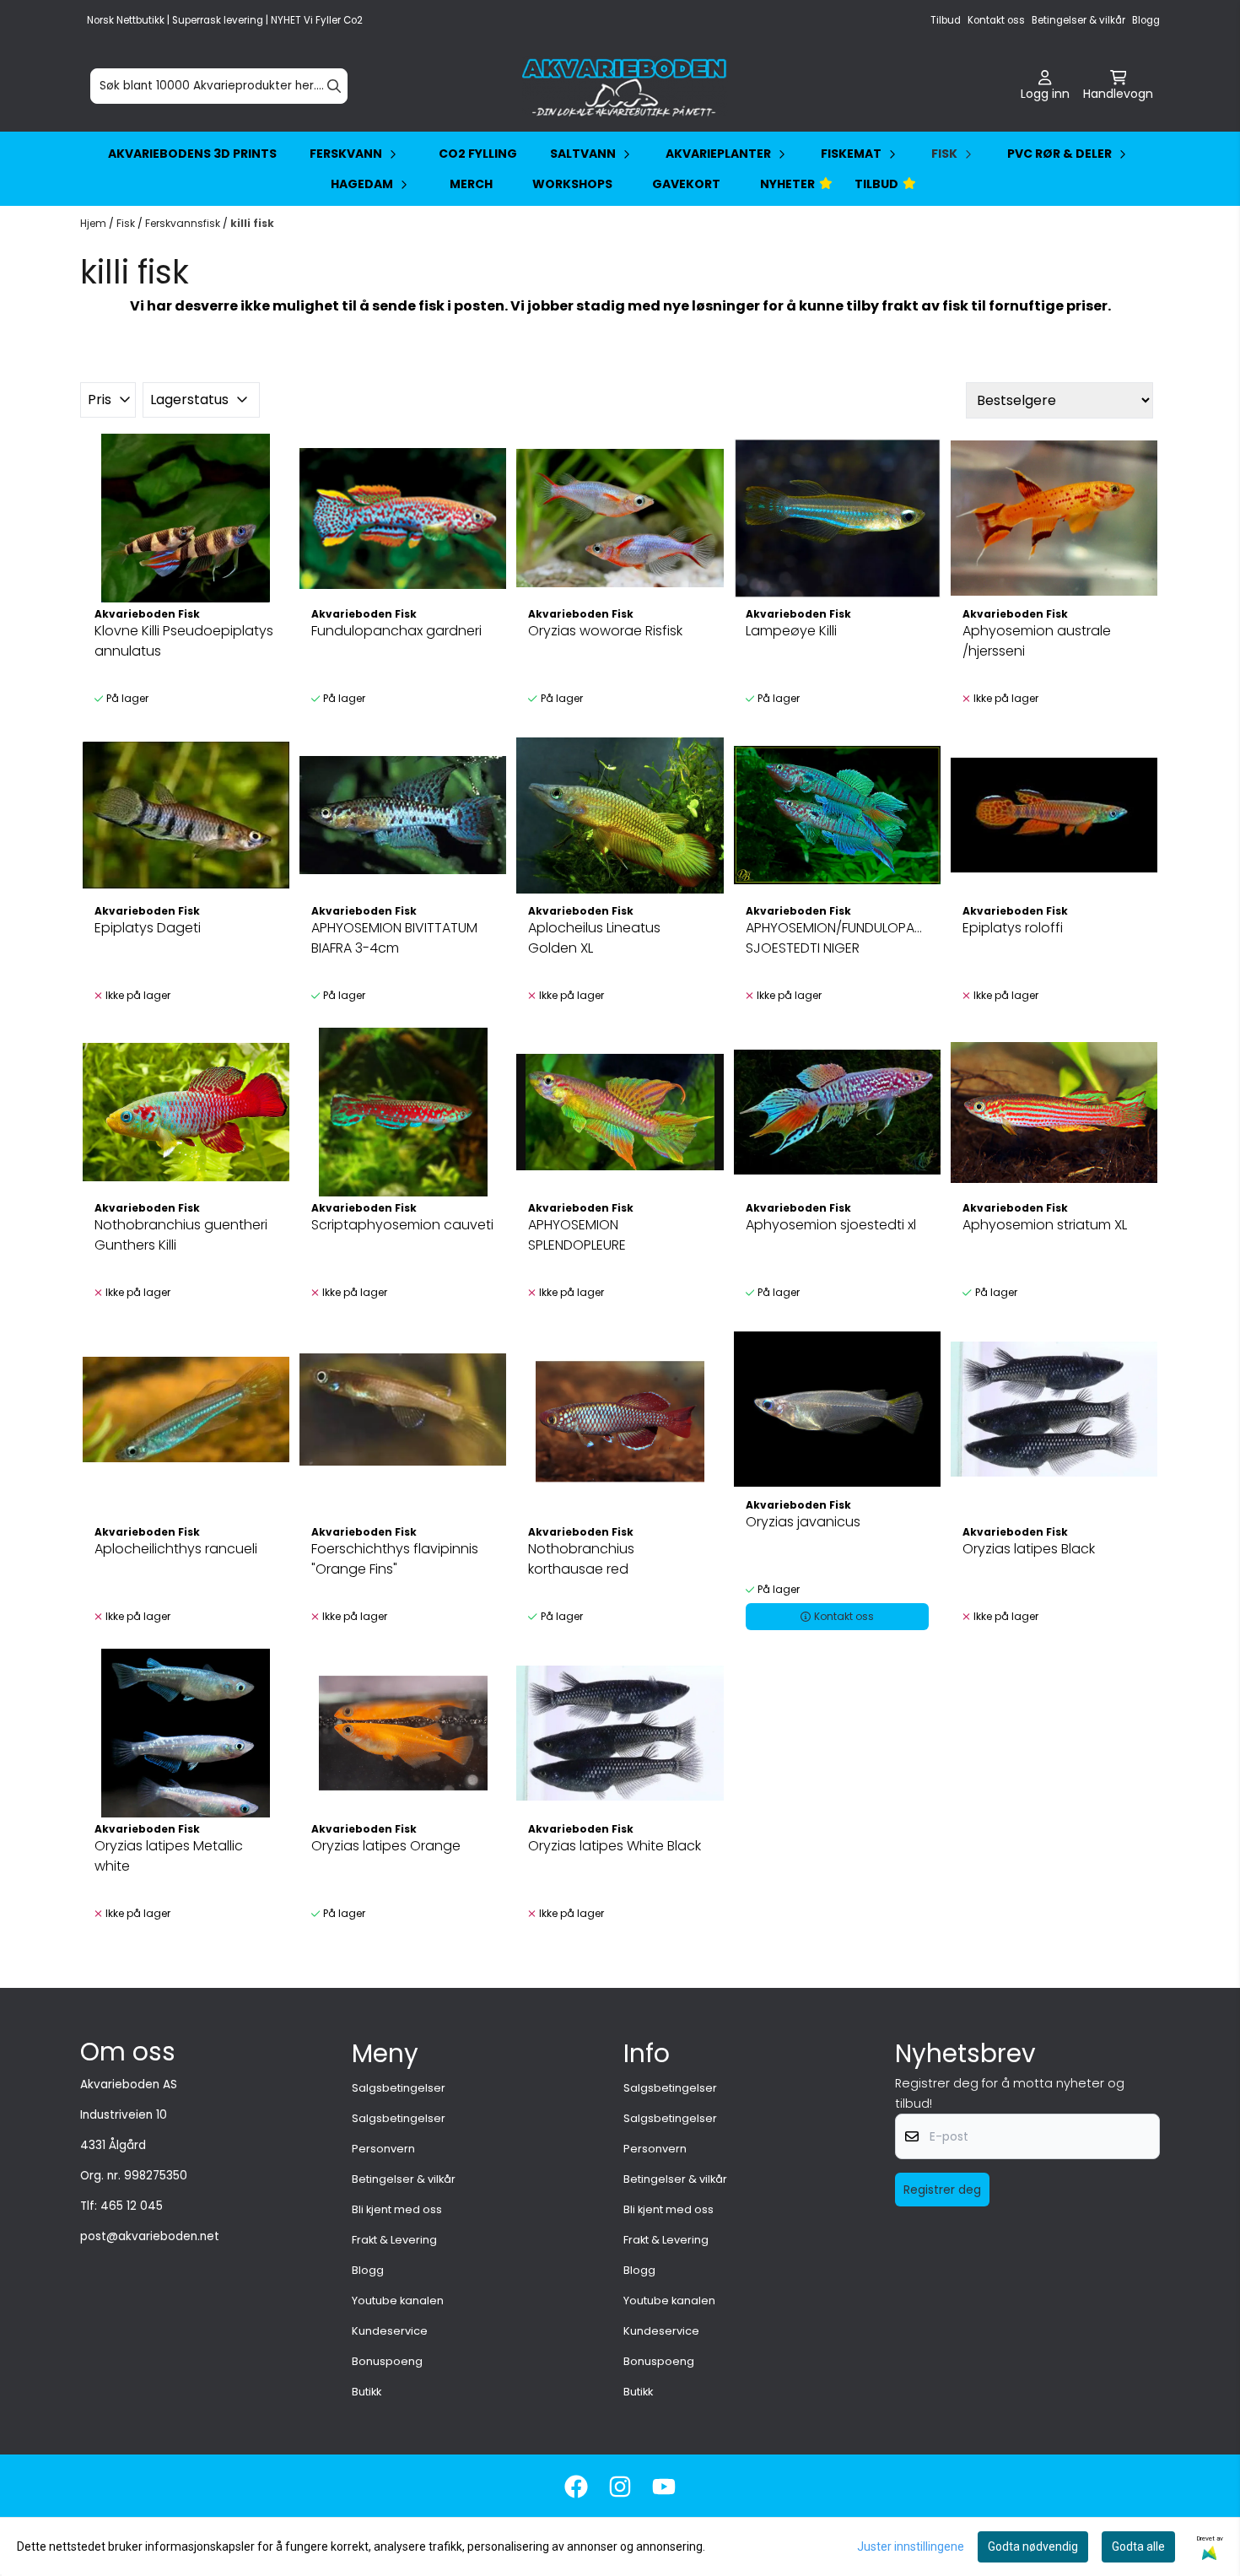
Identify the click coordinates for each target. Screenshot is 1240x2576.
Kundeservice (390, 2331)
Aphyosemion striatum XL (1045, 1225)
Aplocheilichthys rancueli (176, 1549)
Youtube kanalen (398, 2301)
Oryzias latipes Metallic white (169, 1856)
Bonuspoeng (387, 2361)
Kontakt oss (996, 20)
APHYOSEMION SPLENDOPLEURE (577, 1235)
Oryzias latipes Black (1029, 1549)
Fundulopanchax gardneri (396, 631)
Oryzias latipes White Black (615, 1846)
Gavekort (686, 184)
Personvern (383, 2149)
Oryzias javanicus (803, 1522)
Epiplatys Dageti (148, 928)
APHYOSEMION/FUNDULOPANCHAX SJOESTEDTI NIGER (837, 938)
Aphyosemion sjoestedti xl (831, 1225)
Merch (471, 184)
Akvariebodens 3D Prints (192, 154)
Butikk (367, 2392)
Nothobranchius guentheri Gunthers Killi (181, 1235)
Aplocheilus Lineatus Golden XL (594, 938)
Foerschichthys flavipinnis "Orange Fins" (395, 1559)
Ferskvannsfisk (184, 223)
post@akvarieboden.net (150, 2236)
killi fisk (252, 223)
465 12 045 (132, 2206)
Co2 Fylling (478, 154)
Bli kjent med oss (397, 2209)
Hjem (94, 223)
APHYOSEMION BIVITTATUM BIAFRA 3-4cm (394, 938)
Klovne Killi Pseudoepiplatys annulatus (184, 641)
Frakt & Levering (394, 2240)
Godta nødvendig (1033, 2546)
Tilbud (946, 20)
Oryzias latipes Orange (386, 1846)
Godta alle (1138, 2546)
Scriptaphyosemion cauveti (402, 1225)
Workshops (572, 184)
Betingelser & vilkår (1078, 20)
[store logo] (625, 86)
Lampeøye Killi (791, 631)
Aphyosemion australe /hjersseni (1037, 641)
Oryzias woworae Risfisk (605, 631)
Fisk (127, 223)
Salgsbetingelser (399, 2088)
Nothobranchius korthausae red (581, 1559)
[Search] (334, 86)
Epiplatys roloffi (1013, 928)
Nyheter (787, 184)
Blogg (1146, 20)
